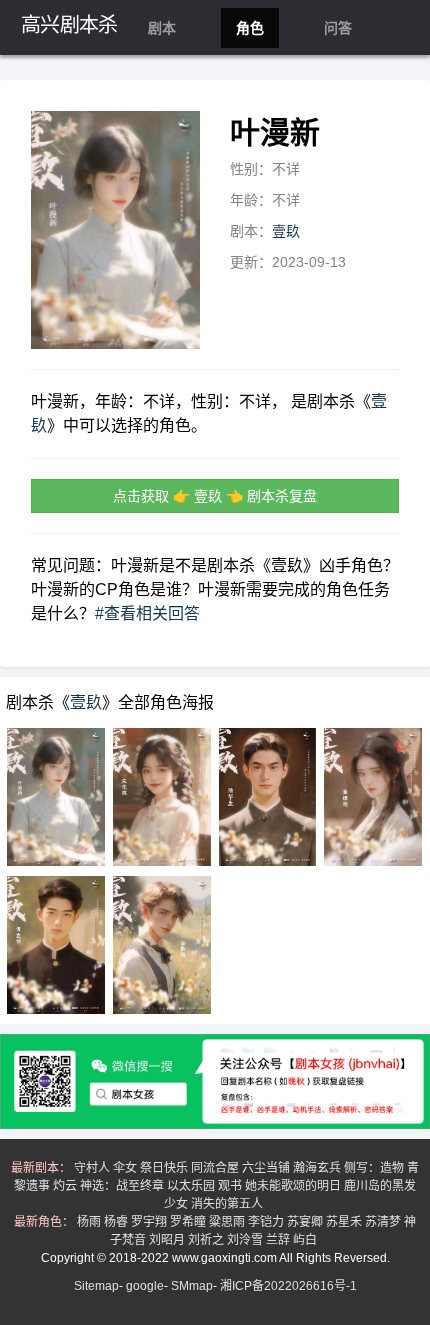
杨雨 (90, 1222)
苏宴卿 (306, 1222)
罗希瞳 (189, 1222)
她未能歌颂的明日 (294, 1186)
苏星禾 (345, 1222)
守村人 (93, 1168)
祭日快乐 (165, 1168)
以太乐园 (192, 1186)
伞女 (126, 1168)
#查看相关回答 (147, 613)
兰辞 (279, 1240)
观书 (231, 1186)
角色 (250, 28)
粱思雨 (228, 1222)
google (145, 1286)
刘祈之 (207, 1240)
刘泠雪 (246, 1240)
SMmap (192, 1286)
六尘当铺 (267, 1168)
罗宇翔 (150, 1222)
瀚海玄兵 (318, 1168)
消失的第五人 (228, 1204)
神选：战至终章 (123, 1186)
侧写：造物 (375, 1168)
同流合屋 (216, 1168)
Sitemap (96, 1286)
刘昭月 (168, 1240)
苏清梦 (384, 1222)
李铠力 (267, 1222)
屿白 (306, 1240)
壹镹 (286, 231)
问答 (338, 28)
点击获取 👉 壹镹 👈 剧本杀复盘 (215, 496)
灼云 (66, 1186)
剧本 (162, 28)
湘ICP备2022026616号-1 (288, 1286)
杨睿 (117, 1222)
